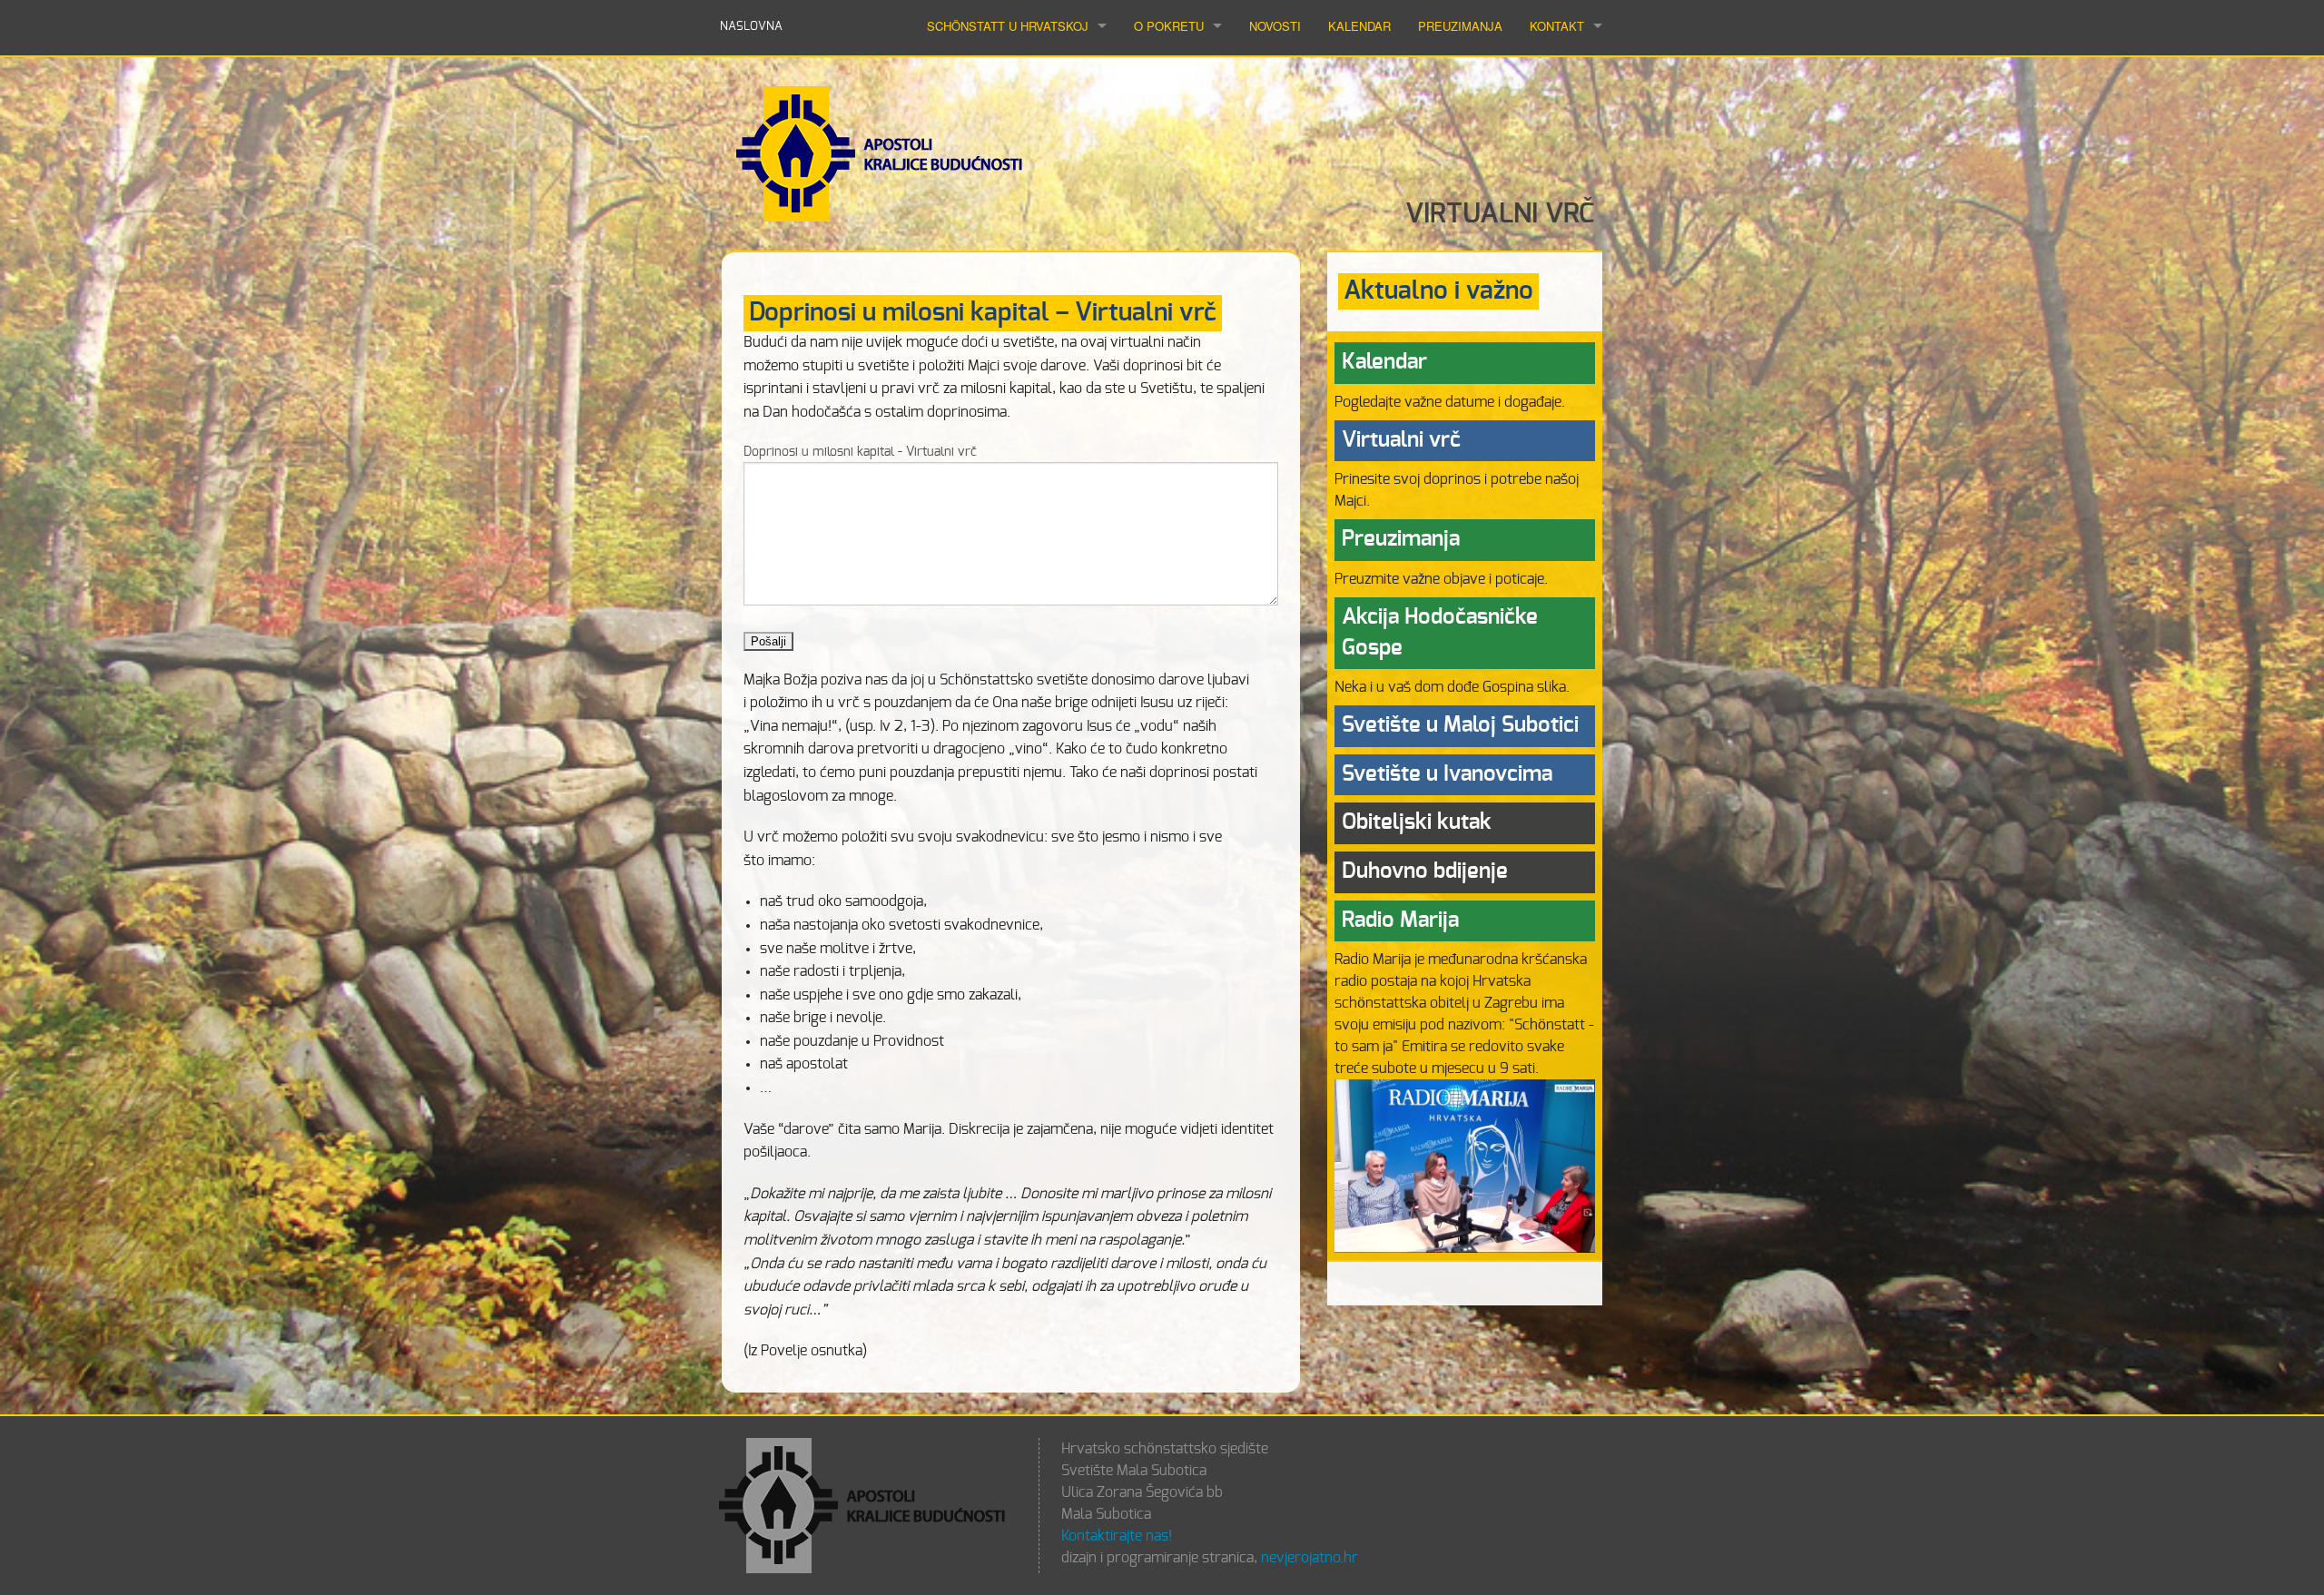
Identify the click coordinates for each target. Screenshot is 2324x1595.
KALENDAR (1359, 26)
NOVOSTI (1275, 26)
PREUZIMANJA (1460, 26)
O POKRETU (1169, 26)
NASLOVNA (751, 27)
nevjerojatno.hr (1310, 1558)
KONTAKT (1557, 26)
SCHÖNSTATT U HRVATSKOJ (1008, 26)
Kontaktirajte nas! (1117, 1536)
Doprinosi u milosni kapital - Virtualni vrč (860, 452)
